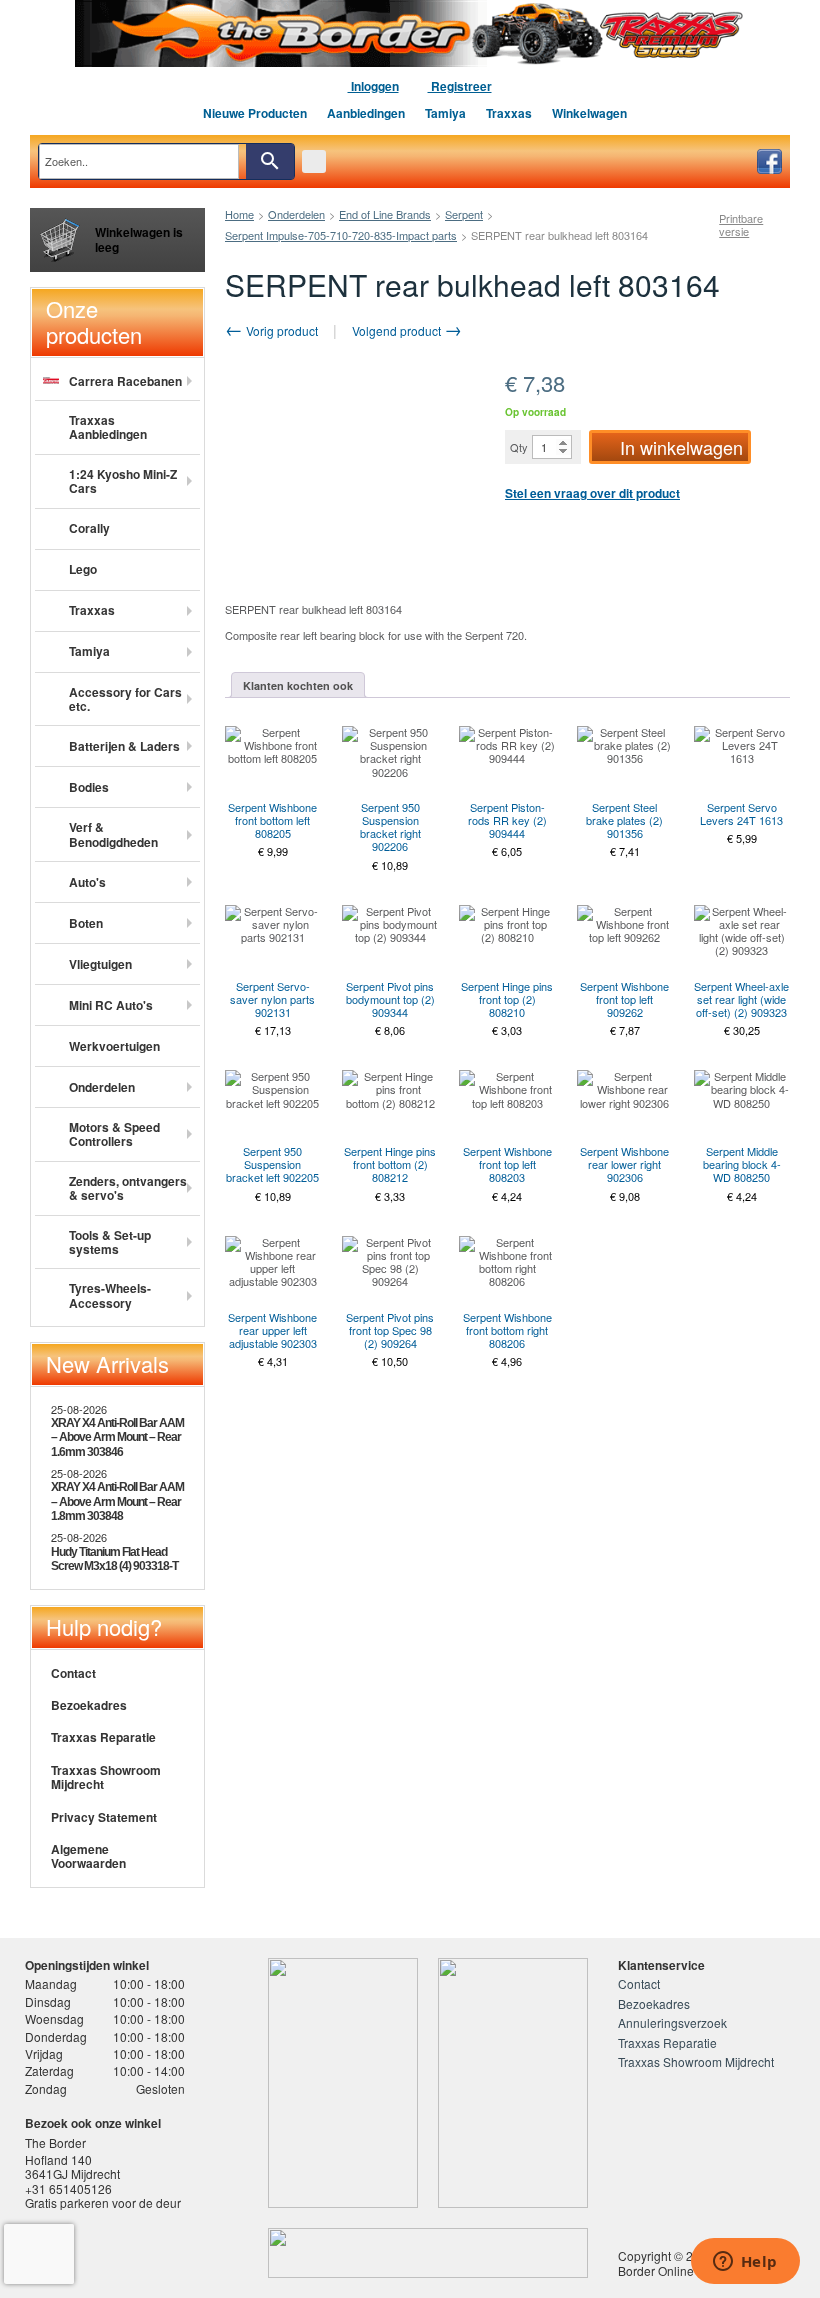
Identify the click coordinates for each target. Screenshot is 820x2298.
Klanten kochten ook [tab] (298, 685)
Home (239, 214)
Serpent (464, 214)
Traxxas (509, 113)
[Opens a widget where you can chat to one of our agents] (745, 2263)
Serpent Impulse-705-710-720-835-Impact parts (341, 235)
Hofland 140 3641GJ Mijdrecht (72, 2166)
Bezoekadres (89, 1705)
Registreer (460, 86)
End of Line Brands (385, 214)
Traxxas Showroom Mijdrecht (106, 1777)
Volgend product (398, 330)
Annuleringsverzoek (672, 2022)
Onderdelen (296, 214)
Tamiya (445, 113)
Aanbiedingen (366, 113)
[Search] (270, 161)
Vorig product (280, 330)
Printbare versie (741, 225)
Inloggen (373, 86)
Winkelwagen (589, 113)
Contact (73, 1673)
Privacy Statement (104, 1817)
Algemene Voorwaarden (88, 1856)
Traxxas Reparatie (103, 1737)
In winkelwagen (681, 447)
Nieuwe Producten (255, 113)
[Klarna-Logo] (176, 2253)
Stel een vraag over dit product (592, 493)
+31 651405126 (68, 2188)
